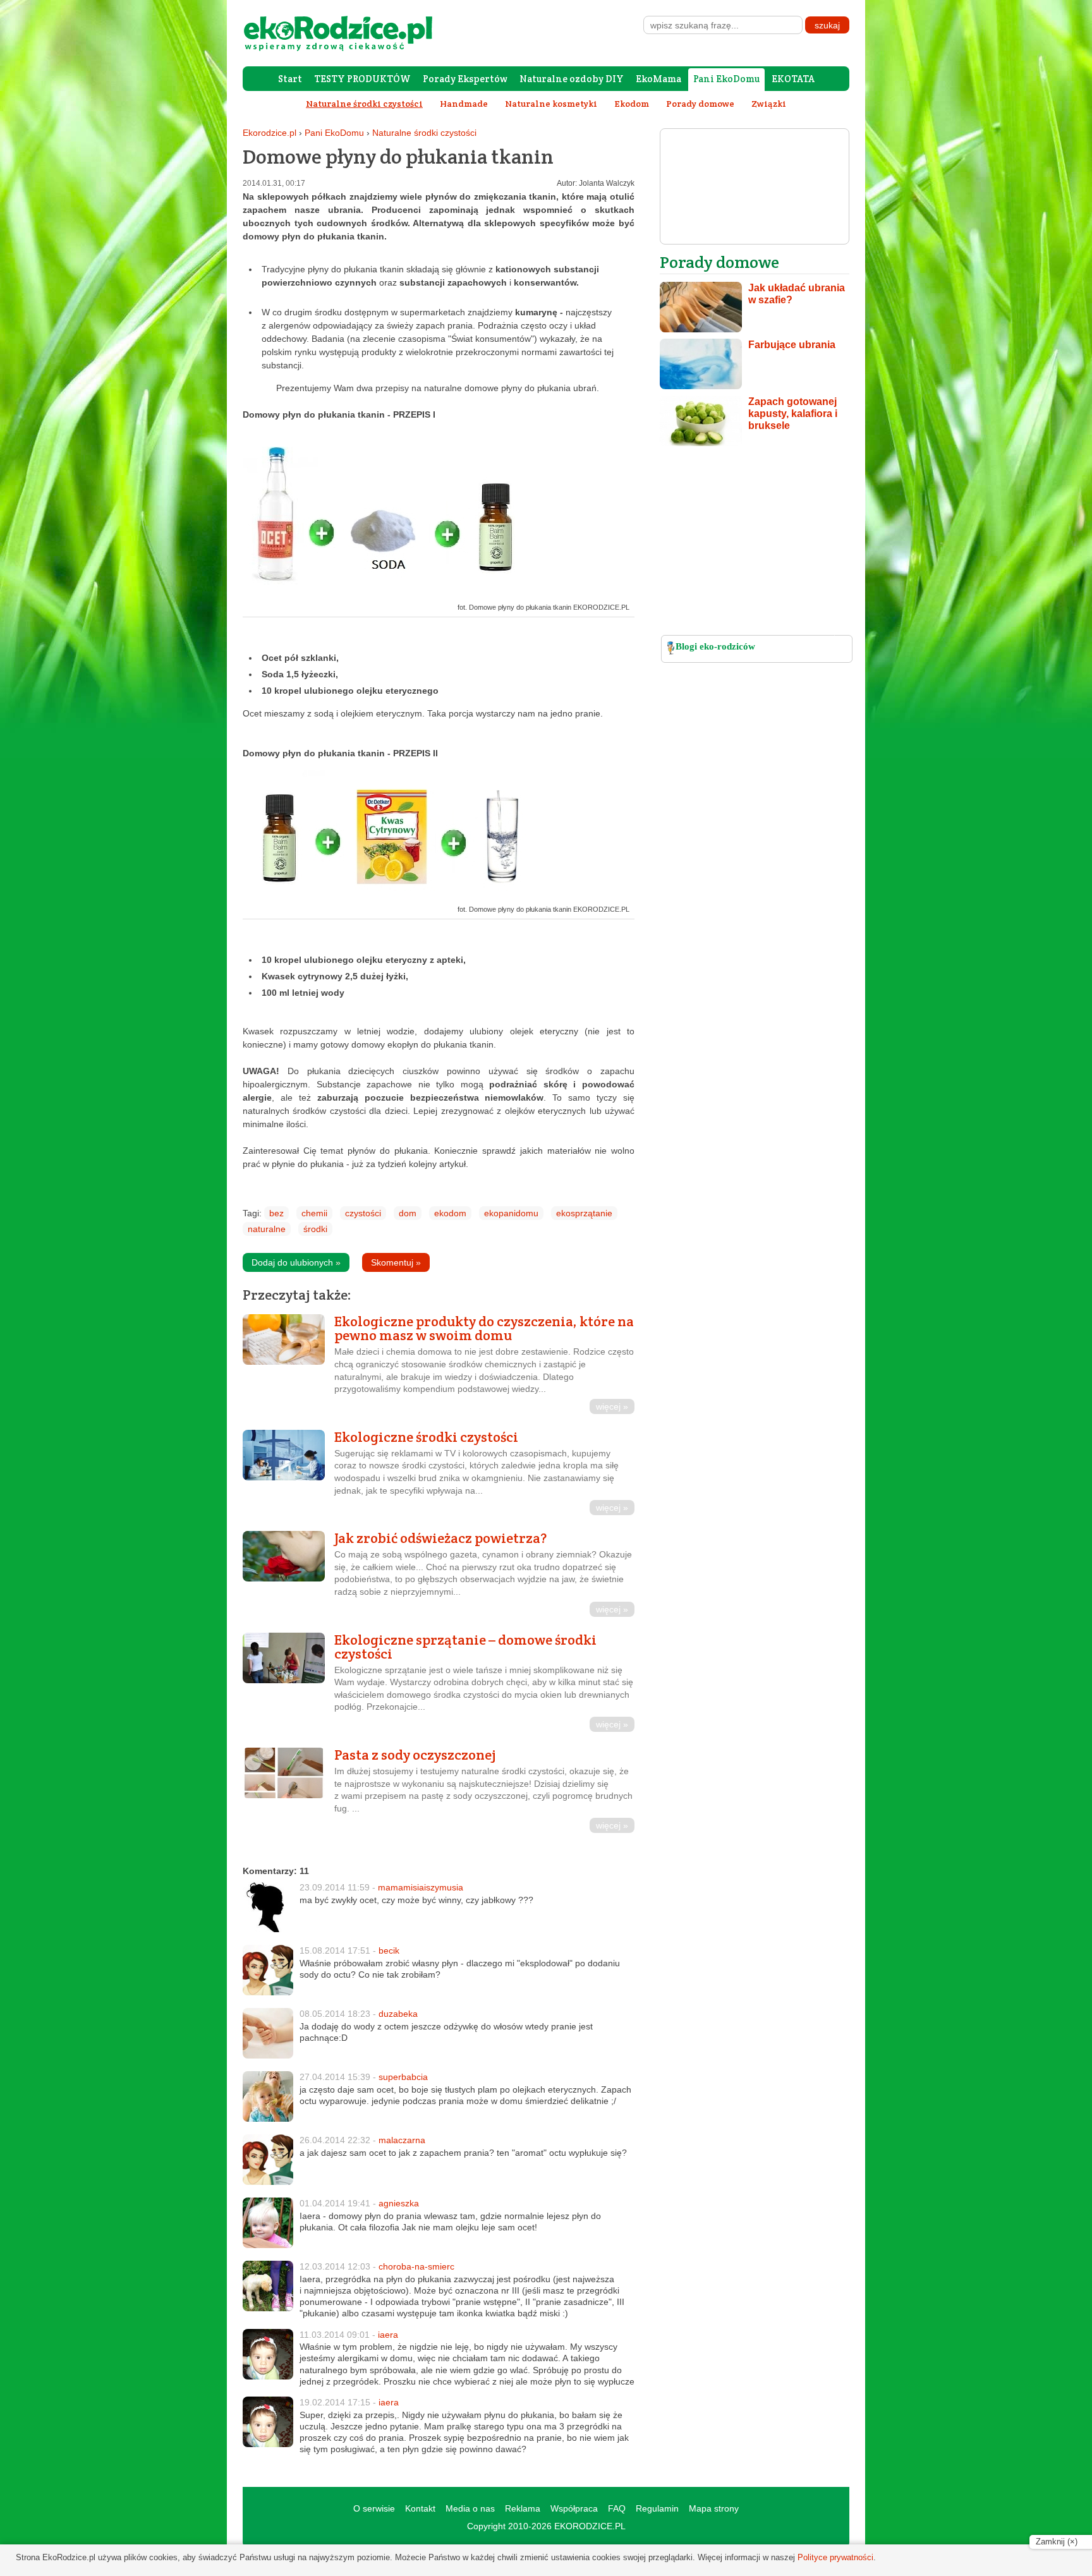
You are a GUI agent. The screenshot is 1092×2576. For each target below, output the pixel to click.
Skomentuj (396, 1262)
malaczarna (402, 2140)
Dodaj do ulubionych (296, 1262)
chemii (314, 1213)
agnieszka (399, 2203)
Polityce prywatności (835, 2557)
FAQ (617, 2508)
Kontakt (420, 2508)
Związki (769, 104)
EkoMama (658, 79)
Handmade (464, 104)
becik (389, 1950)
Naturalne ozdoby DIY (572, 79)
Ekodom (632, 104)
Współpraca (574, 2508)
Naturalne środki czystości (424, 133)
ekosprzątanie (584, 1213)
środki (315, 1229)
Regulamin (657, 2508)
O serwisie (374, 2508)
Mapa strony (714, 2508)
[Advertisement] (755, 544)
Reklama (523, 2508)
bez (276, 1213)
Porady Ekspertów (465, 79)
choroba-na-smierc (416, 2266)
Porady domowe (700, 104)
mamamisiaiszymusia (421, 1887)
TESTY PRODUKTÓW (362, 79)
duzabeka (398, 2014)
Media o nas (470, 2508)
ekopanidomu (511, 1213)
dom (408, 1213)
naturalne (267, 1229)
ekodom (450, 1213)
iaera (388, 2335)
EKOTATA (793, 79)
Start (290, 79)
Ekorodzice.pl (270, 133)
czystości (363, 1213)
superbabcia (403, 2077)
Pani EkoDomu (726, 79)
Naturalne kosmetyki (551, 104)
